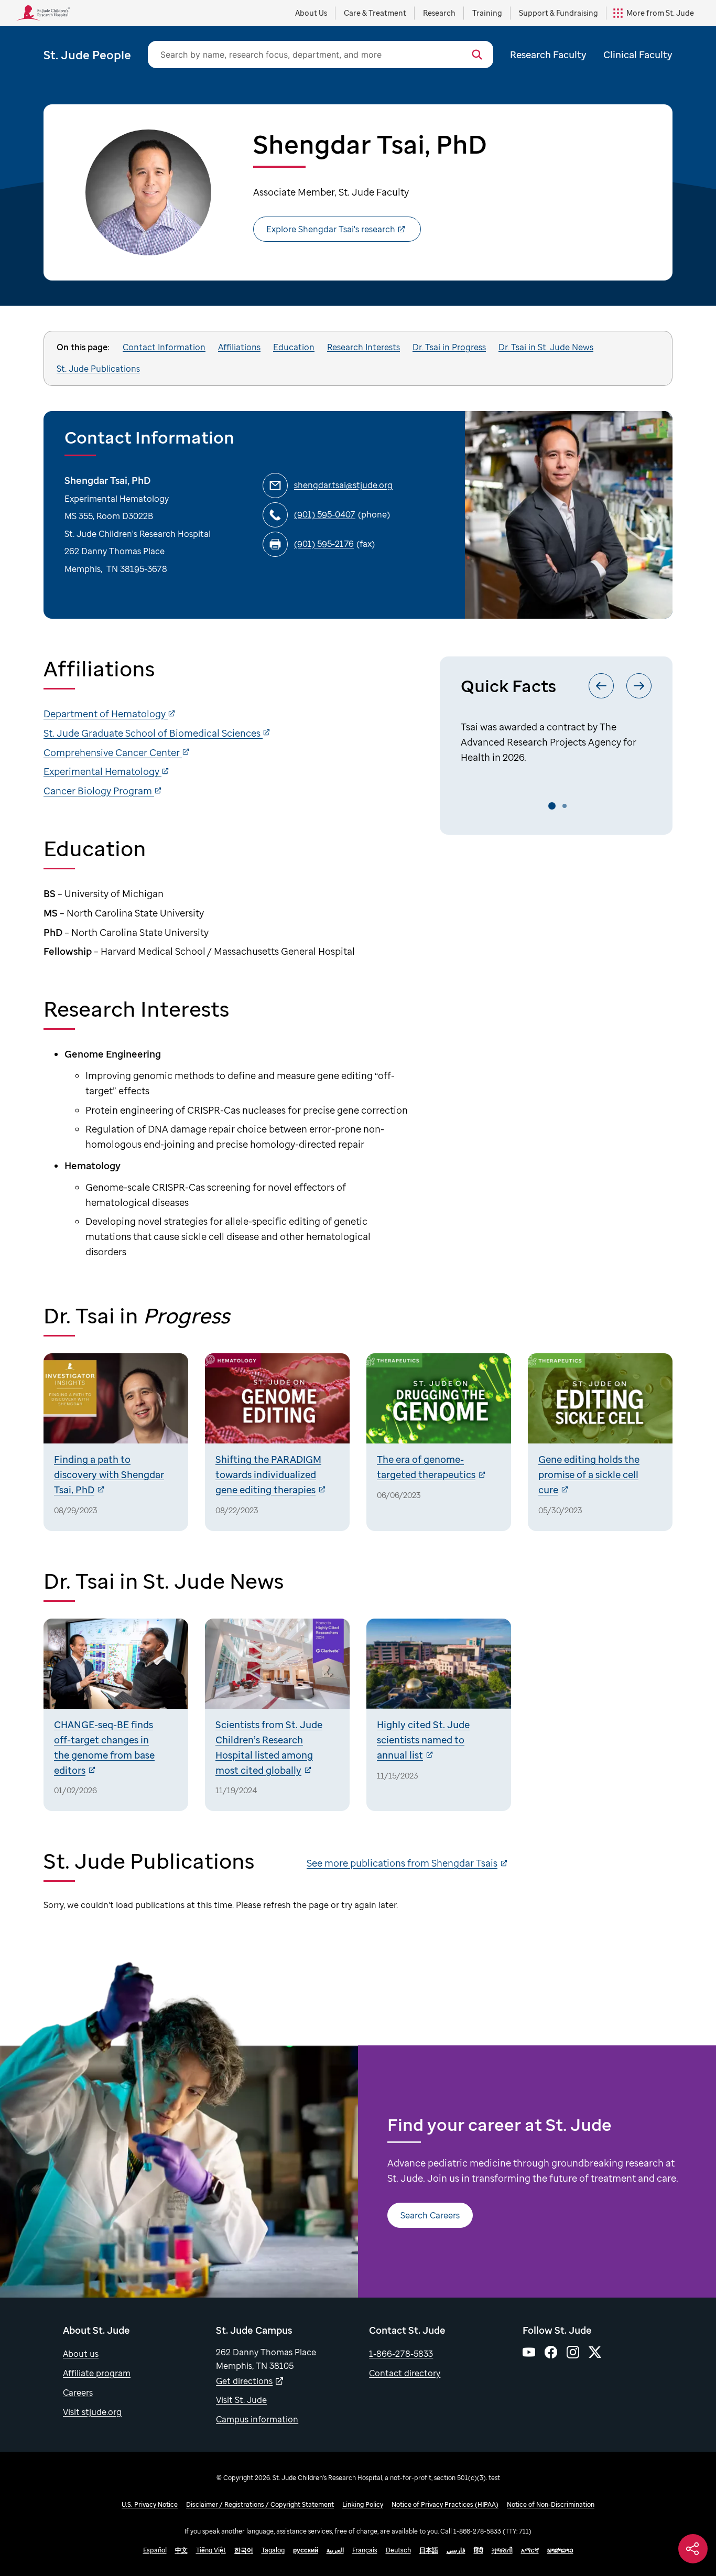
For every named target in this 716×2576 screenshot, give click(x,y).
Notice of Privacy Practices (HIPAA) (445, 2504)
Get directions (244, 2381)
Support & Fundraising (558, 13)
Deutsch (398, 2550)
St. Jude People (87, 55)
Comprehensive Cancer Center (113, 752)
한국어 (244, 2550)
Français (365, 2550)
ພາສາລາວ (560, 2550)
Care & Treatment (375, 13)
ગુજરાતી (502, 2550)
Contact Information (164, 347)
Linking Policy (363, 2504)
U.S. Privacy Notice (150, 2504)
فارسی (456, 2550)
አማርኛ (530, 2550)
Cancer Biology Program (99, 791)
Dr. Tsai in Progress (449, 347)
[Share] (693, 2549)
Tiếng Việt (211, 2550)
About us (81, 2354)
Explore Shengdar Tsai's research (331, 229)
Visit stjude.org (92, 2412)
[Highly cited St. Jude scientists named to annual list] (439, 1715)
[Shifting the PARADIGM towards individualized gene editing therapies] (277, 1442)
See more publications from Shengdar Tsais (402, 1863)
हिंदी (479, 2550)
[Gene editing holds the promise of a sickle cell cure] (600, 1442)
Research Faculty (548, 55)
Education (294, 347)
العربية (335, 2550)
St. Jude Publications (98, 369)
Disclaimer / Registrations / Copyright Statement (260, 2504)
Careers (78, 2392)
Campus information (257, 2419)
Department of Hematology (106, 714)
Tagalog (273, 2550)
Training (487, 13)
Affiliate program (97, 2373)
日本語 (429, 2550)
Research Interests (364, 347)
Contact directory (405, 2373)
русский (306, 2550)
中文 (181, 2550)
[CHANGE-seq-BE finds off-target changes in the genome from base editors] (116, 1715)
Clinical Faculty (638, 55)
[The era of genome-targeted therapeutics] (439, 1442)
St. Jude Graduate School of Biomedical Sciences (153, 733)
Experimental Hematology (102, 771)
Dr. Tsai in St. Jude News (546, 347)
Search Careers (430, 2215)
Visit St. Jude (241, 2400)
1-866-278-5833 (401, 2354)
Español (155, 2550)
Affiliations (239, 347)
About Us (311, 13)
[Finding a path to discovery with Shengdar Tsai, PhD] (116, 1442)
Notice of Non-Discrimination (551, 2504)
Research (439, 13)
